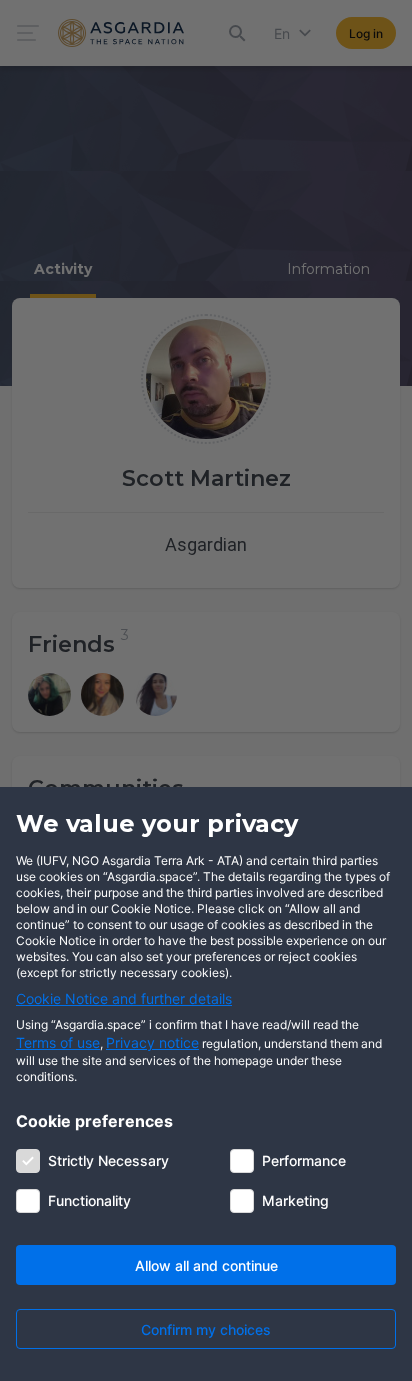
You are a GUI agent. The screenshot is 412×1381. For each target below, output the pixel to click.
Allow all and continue (206, 1265)
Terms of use (58, 1042)
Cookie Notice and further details (124, 998)
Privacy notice (152, 1042)
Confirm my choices (206, 1329)
